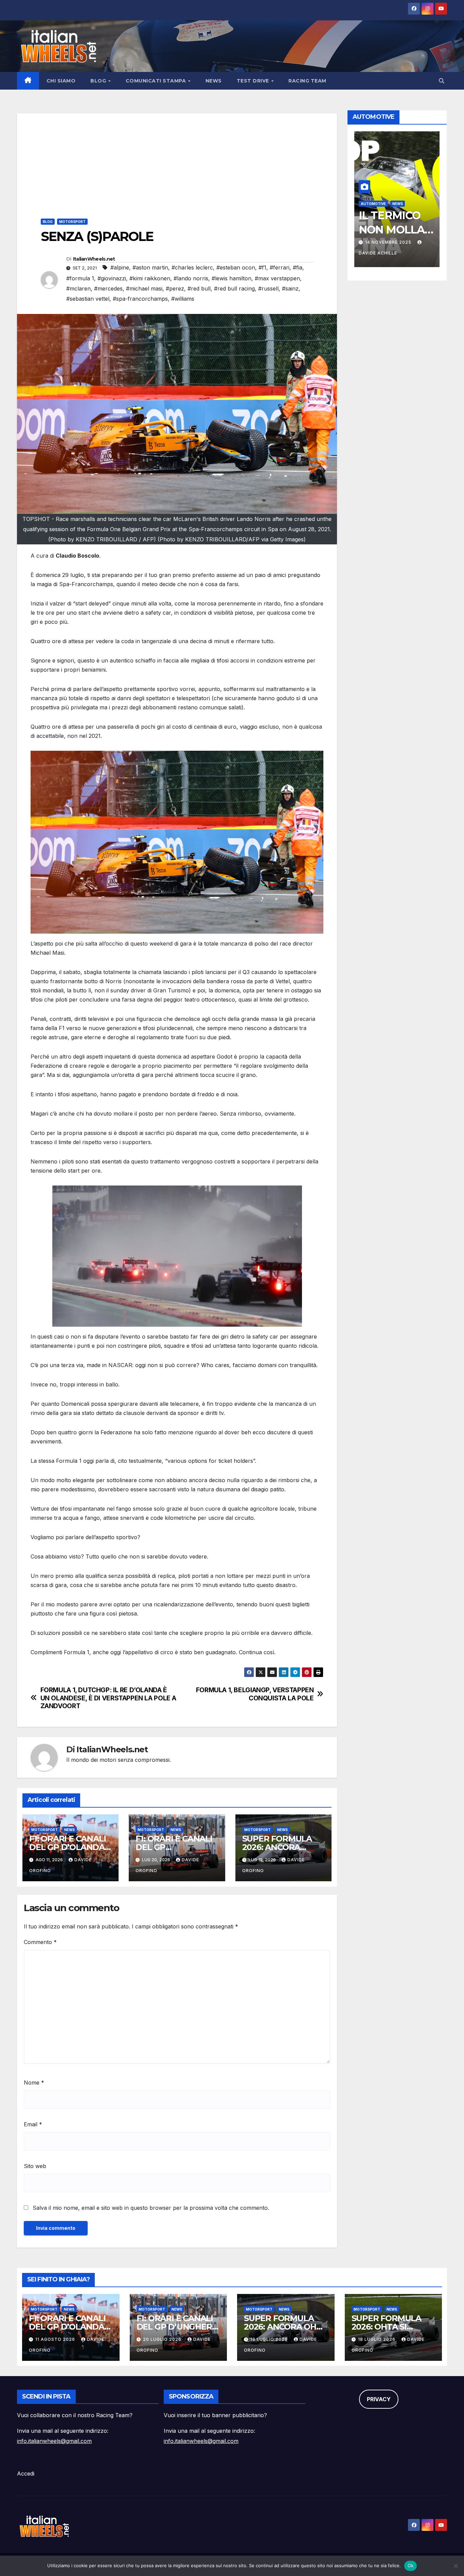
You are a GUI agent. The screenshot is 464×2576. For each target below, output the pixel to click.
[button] (442, 81)
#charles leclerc (192, 267)
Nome (34, 2083)
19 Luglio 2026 (270, 2339)
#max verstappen (277, 278)
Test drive (254, 81)
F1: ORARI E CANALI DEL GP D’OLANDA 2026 (67, 1847)
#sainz (290, 288)
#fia (298, 267)
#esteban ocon (236, 267)
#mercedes (108, 288)
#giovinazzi (112, 278)
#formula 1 (80, 278)
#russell (268, 288)
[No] (456, 2566)
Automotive (373, 204)
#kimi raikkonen (150, 278)
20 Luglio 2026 (163, 2339)
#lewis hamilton (231, 278)
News (214, 81)
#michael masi (144, 288)
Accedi (26, 2474)
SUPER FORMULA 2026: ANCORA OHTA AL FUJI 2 (277, 1847)
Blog (99, 81)
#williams (183, 299)
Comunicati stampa (157, 81)
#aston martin (150, 267)
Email (33, 2124)
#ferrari (280, 267)
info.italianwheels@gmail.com (54, 2441)
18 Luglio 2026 (377, 2339)
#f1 (262, 267)
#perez (175, 288)
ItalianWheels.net (94, 259)
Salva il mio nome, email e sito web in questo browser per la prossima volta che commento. (151, 2208)
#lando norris (191, 278)
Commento (40, 1942)
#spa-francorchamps (140, 299)
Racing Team (307, 81)
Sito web (35, 2166)
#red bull (199, 288)
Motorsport (72, 222)
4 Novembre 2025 (388, 242)
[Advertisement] (177, 161)
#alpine (120, 267)
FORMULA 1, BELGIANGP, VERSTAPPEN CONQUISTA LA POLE (255, 1694)
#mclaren (78, 288)
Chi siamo (61, 81)
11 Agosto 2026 (56, 2339)
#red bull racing (234, 288)
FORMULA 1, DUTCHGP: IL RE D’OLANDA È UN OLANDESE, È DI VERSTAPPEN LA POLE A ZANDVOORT (108, 1698)
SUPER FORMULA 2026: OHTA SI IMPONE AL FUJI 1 (386, 2327)
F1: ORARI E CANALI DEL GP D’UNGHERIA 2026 (178, 2327)
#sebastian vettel (88, 299)
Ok (411, 2565)
